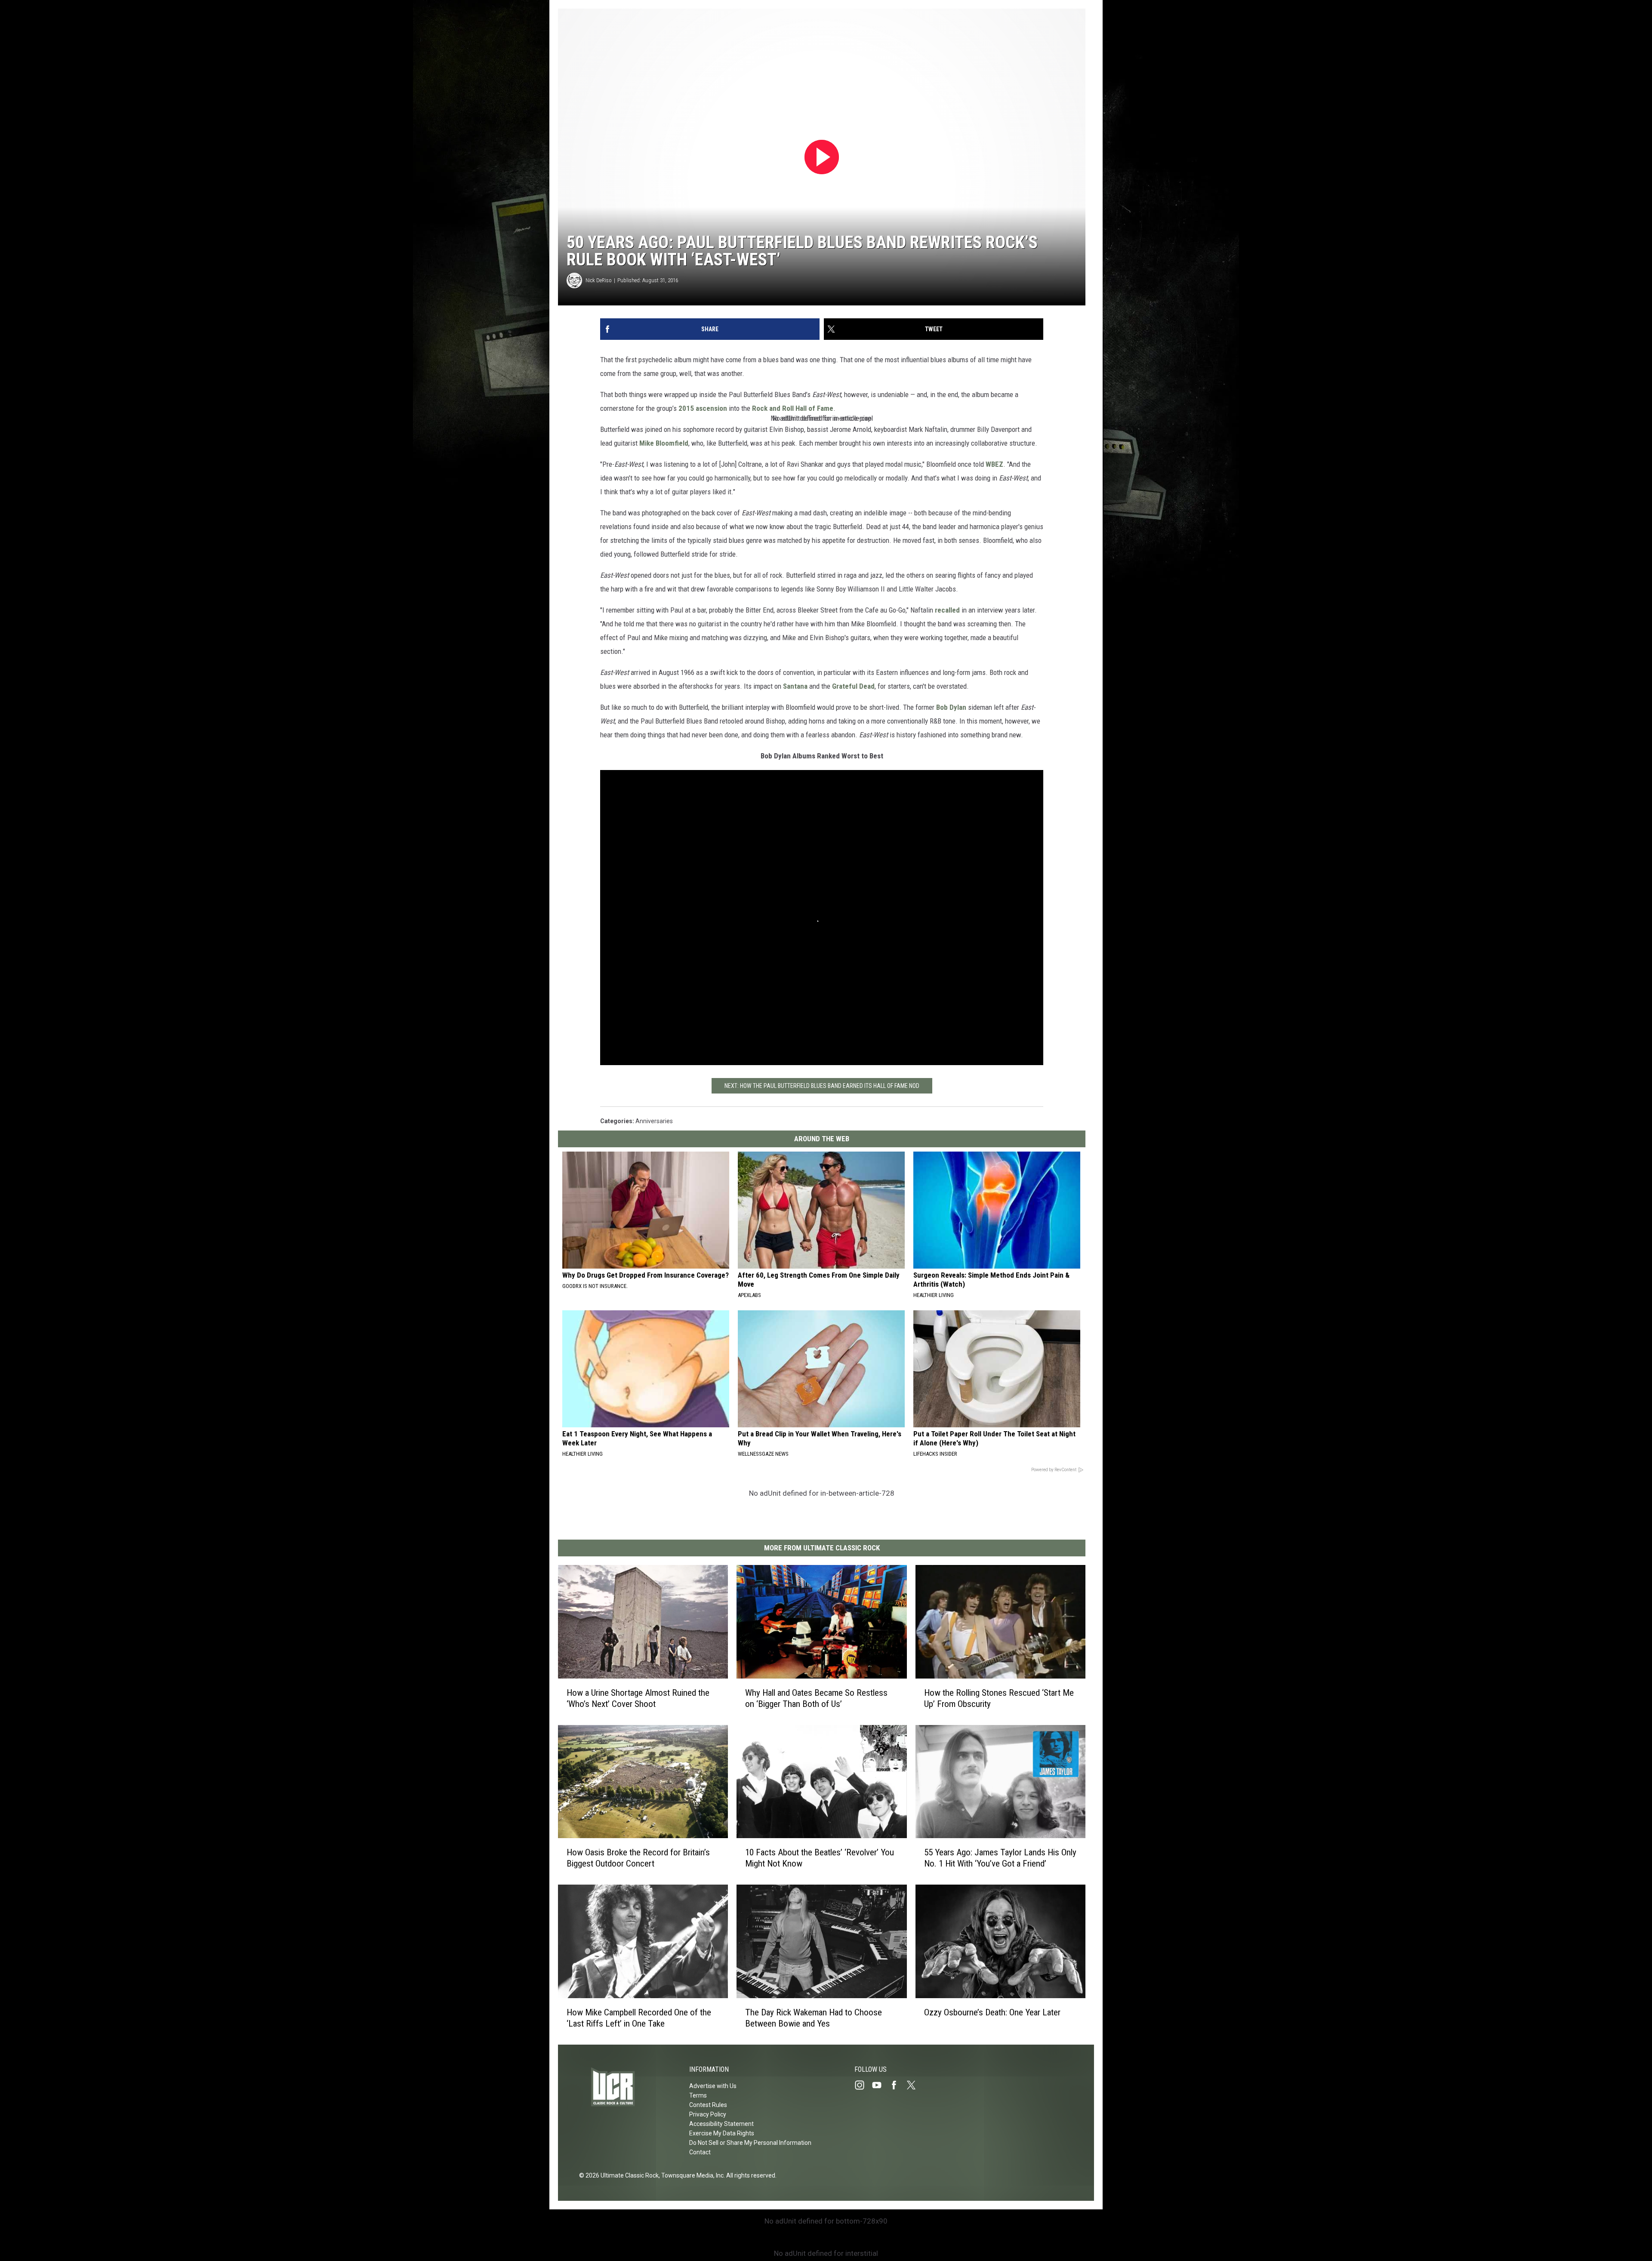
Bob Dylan (951, 707)
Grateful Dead (853, 686)
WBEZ (994, 464)
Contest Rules (708, 2105)
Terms (698, 2095)
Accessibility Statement (721, 2124)
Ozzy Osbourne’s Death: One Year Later (992, 2012)
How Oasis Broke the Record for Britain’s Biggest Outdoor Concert (638, 1858)
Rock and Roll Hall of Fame (793, 408)
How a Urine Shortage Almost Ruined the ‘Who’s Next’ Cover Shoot (638, 1698)
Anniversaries (654, 1121)
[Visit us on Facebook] (897, 2085)
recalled (947, 610)
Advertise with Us (713, 2086)
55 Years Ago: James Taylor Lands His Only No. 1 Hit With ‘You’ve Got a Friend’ (1000, 1858)
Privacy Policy (708, 2114)
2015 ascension (703, 408)
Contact (700, 2152)
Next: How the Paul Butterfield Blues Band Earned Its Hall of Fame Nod (822, 1086)
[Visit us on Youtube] (880, 2085)
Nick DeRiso (599, 280)
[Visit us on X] (915, 2085)
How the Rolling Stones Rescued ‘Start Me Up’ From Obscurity (999, 1698)
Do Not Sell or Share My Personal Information (750, 2143)
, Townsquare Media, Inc (691, 2175)
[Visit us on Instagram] (863, 2085)
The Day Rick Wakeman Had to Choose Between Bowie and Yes (814, 2018)
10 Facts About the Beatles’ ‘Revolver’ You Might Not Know (820, 1858)
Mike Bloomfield (664, 443)
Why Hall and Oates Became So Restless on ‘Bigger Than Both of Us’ (816, 1698)
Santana (795, 686)
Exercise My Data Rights (722, 2133)
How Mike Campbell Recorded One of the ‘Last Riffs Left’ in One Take (639, 2018)
